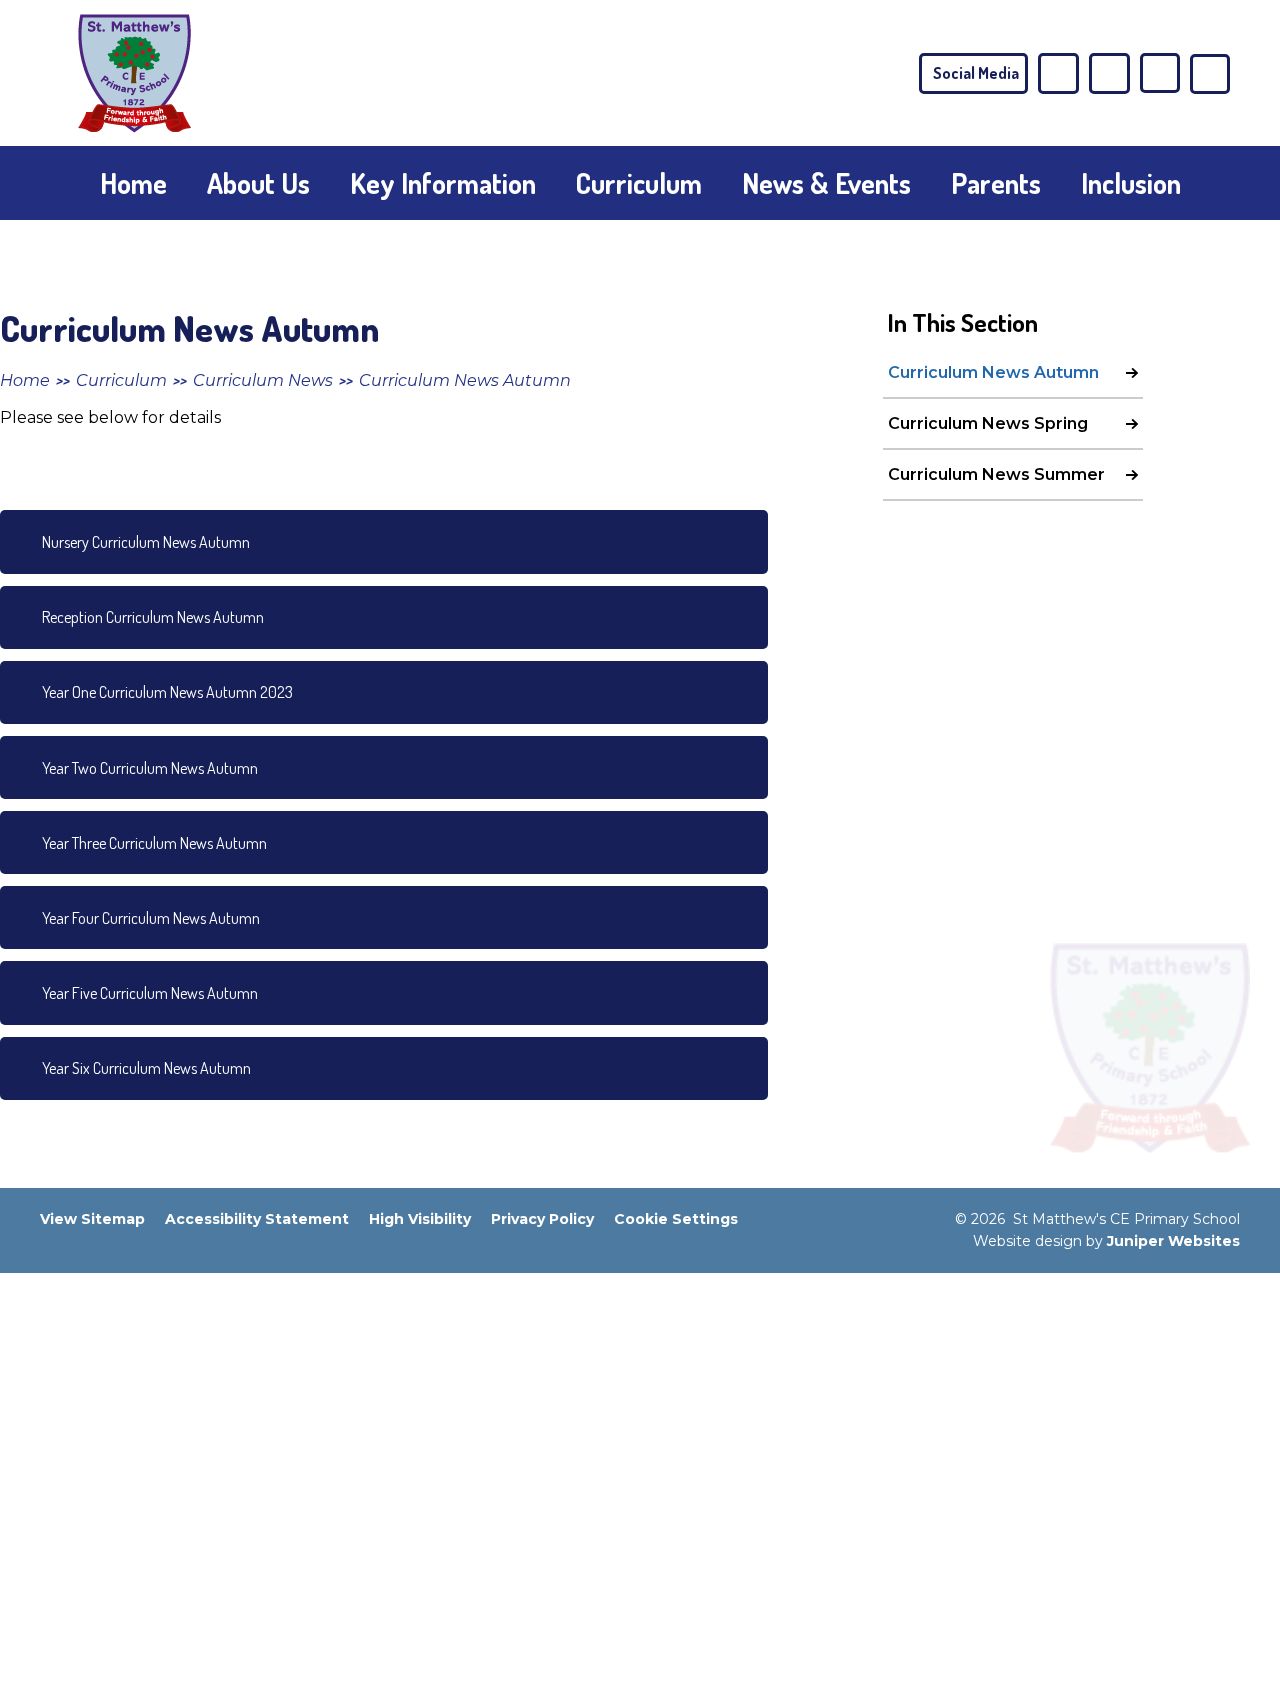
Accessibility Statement (257, 1219)
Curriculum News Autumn (465, 380)
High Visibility (420, 1219)
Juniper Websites (1173, 1241)
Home (25, 380)
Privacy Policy (542, 1219)
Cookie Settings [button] (676, 1219)
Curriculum (121, 380)
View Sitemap (92, 1219)
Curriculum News (263, 380)
